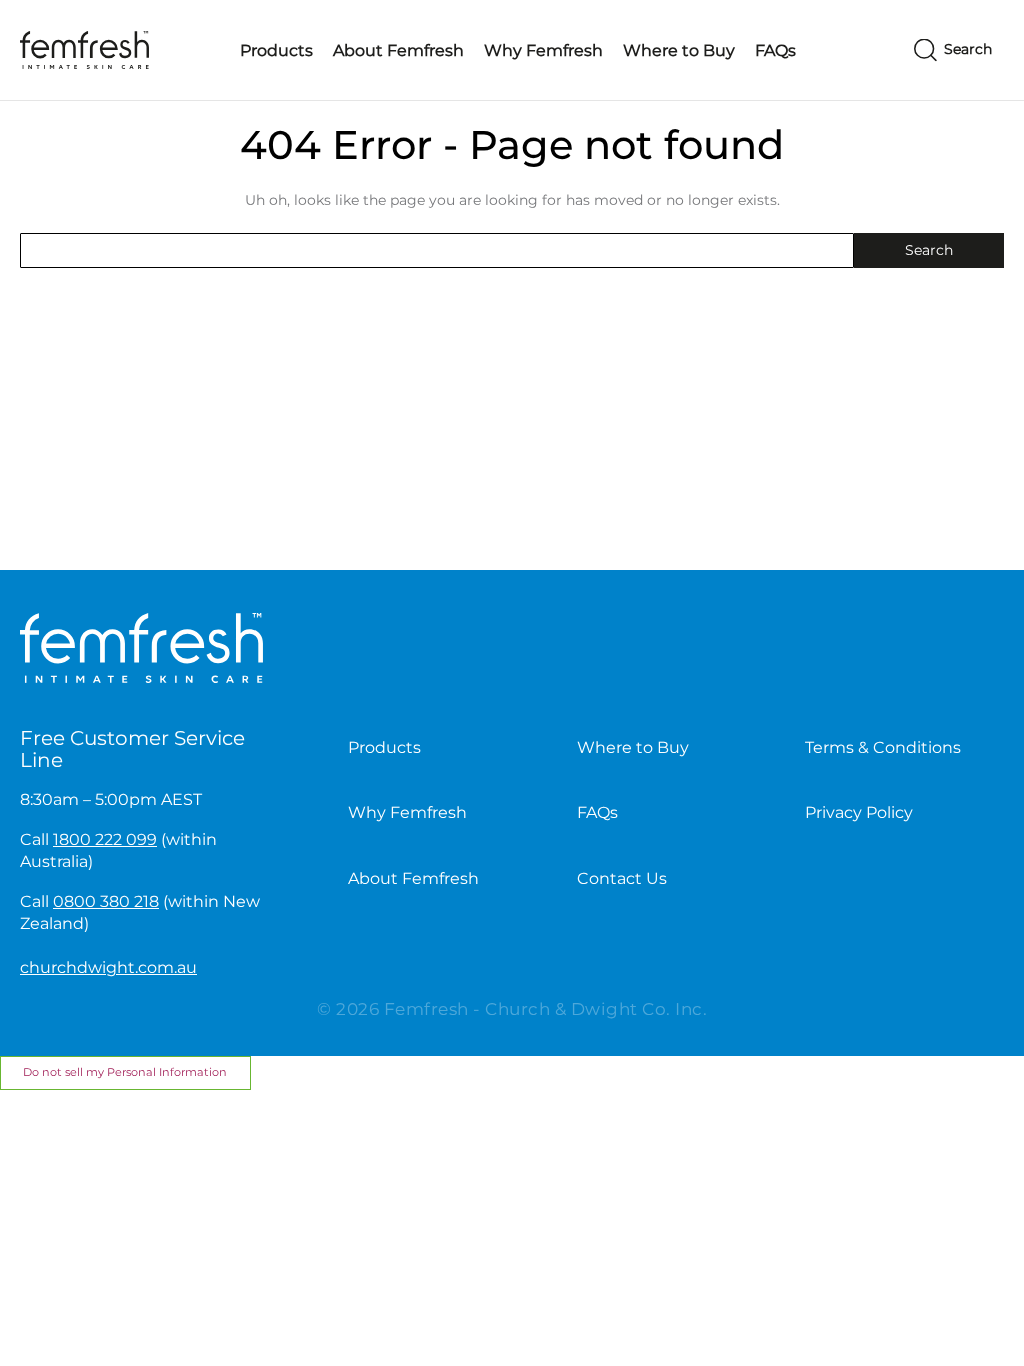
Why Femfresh (543, 50)
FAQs (775, 50)
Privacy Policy (859, 812)
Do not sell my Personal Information (125, 1072)
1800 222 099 (105, 839)
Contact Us (622, 878)
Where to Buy (679, 50)
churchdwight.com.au (108, 967)
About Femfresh (398, 50)
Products (276, 50)
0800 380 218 (106, 901)
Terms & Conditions (883, 747)
